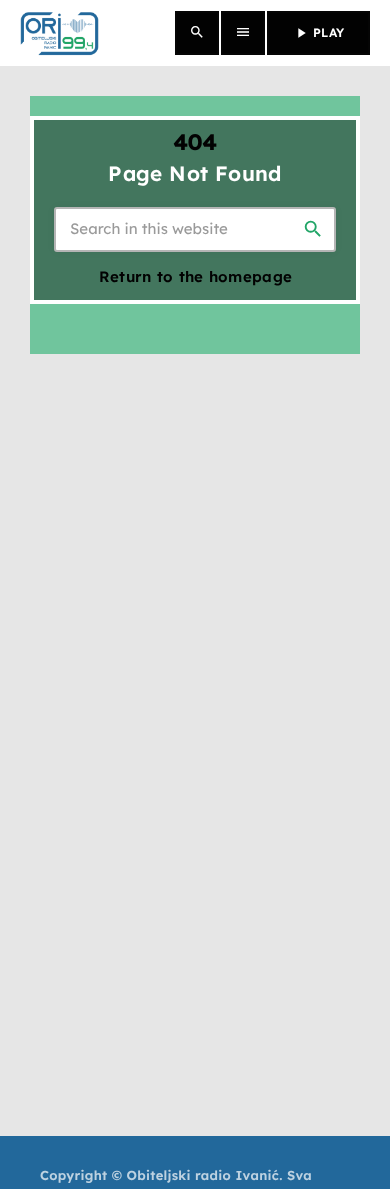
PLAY (318, 33)
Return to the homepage (196, 276)
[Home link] (59, 33)
